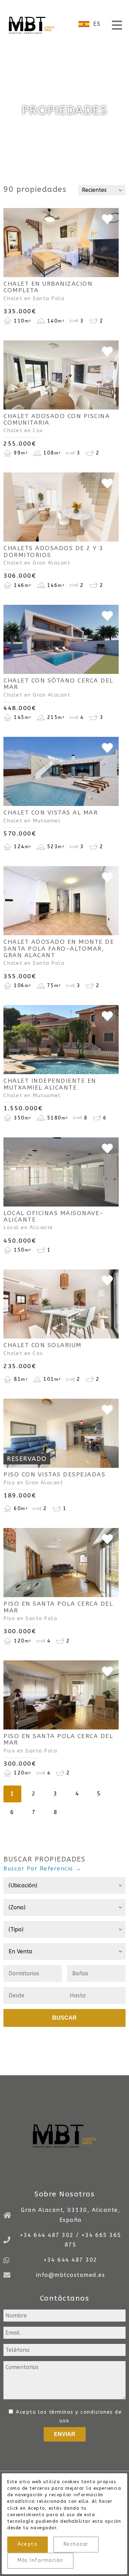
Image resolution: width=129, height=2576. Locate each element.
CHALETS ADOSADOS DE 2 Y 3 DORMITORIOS (53, 552)
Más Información (40, 2560)
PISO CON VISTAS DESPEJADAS (54, 1475)
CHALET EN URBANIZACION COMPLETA (48, 287)
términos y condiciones (81, 2412)
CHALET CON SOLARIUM (42, 1345)
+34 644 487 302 (71, 2260)
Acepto (28, 2544)
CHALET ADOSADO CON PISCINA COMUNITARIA (57, 419)
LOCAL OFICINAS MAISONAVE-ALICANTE (53, 1216)
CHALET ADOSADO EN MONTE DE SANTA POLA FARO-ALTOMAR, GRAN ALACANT (59, 949)
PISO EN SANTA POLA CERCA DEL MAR (58, 1607)
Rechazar (76, 2544)
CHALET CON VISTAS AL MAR (51, 813)
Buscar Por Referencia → (42, 1869)
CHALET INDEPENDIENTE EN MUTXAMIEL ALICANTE (50, 1084)
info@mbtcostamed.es (71, 2275)
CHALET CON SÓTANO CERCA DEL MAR (58, 684)
